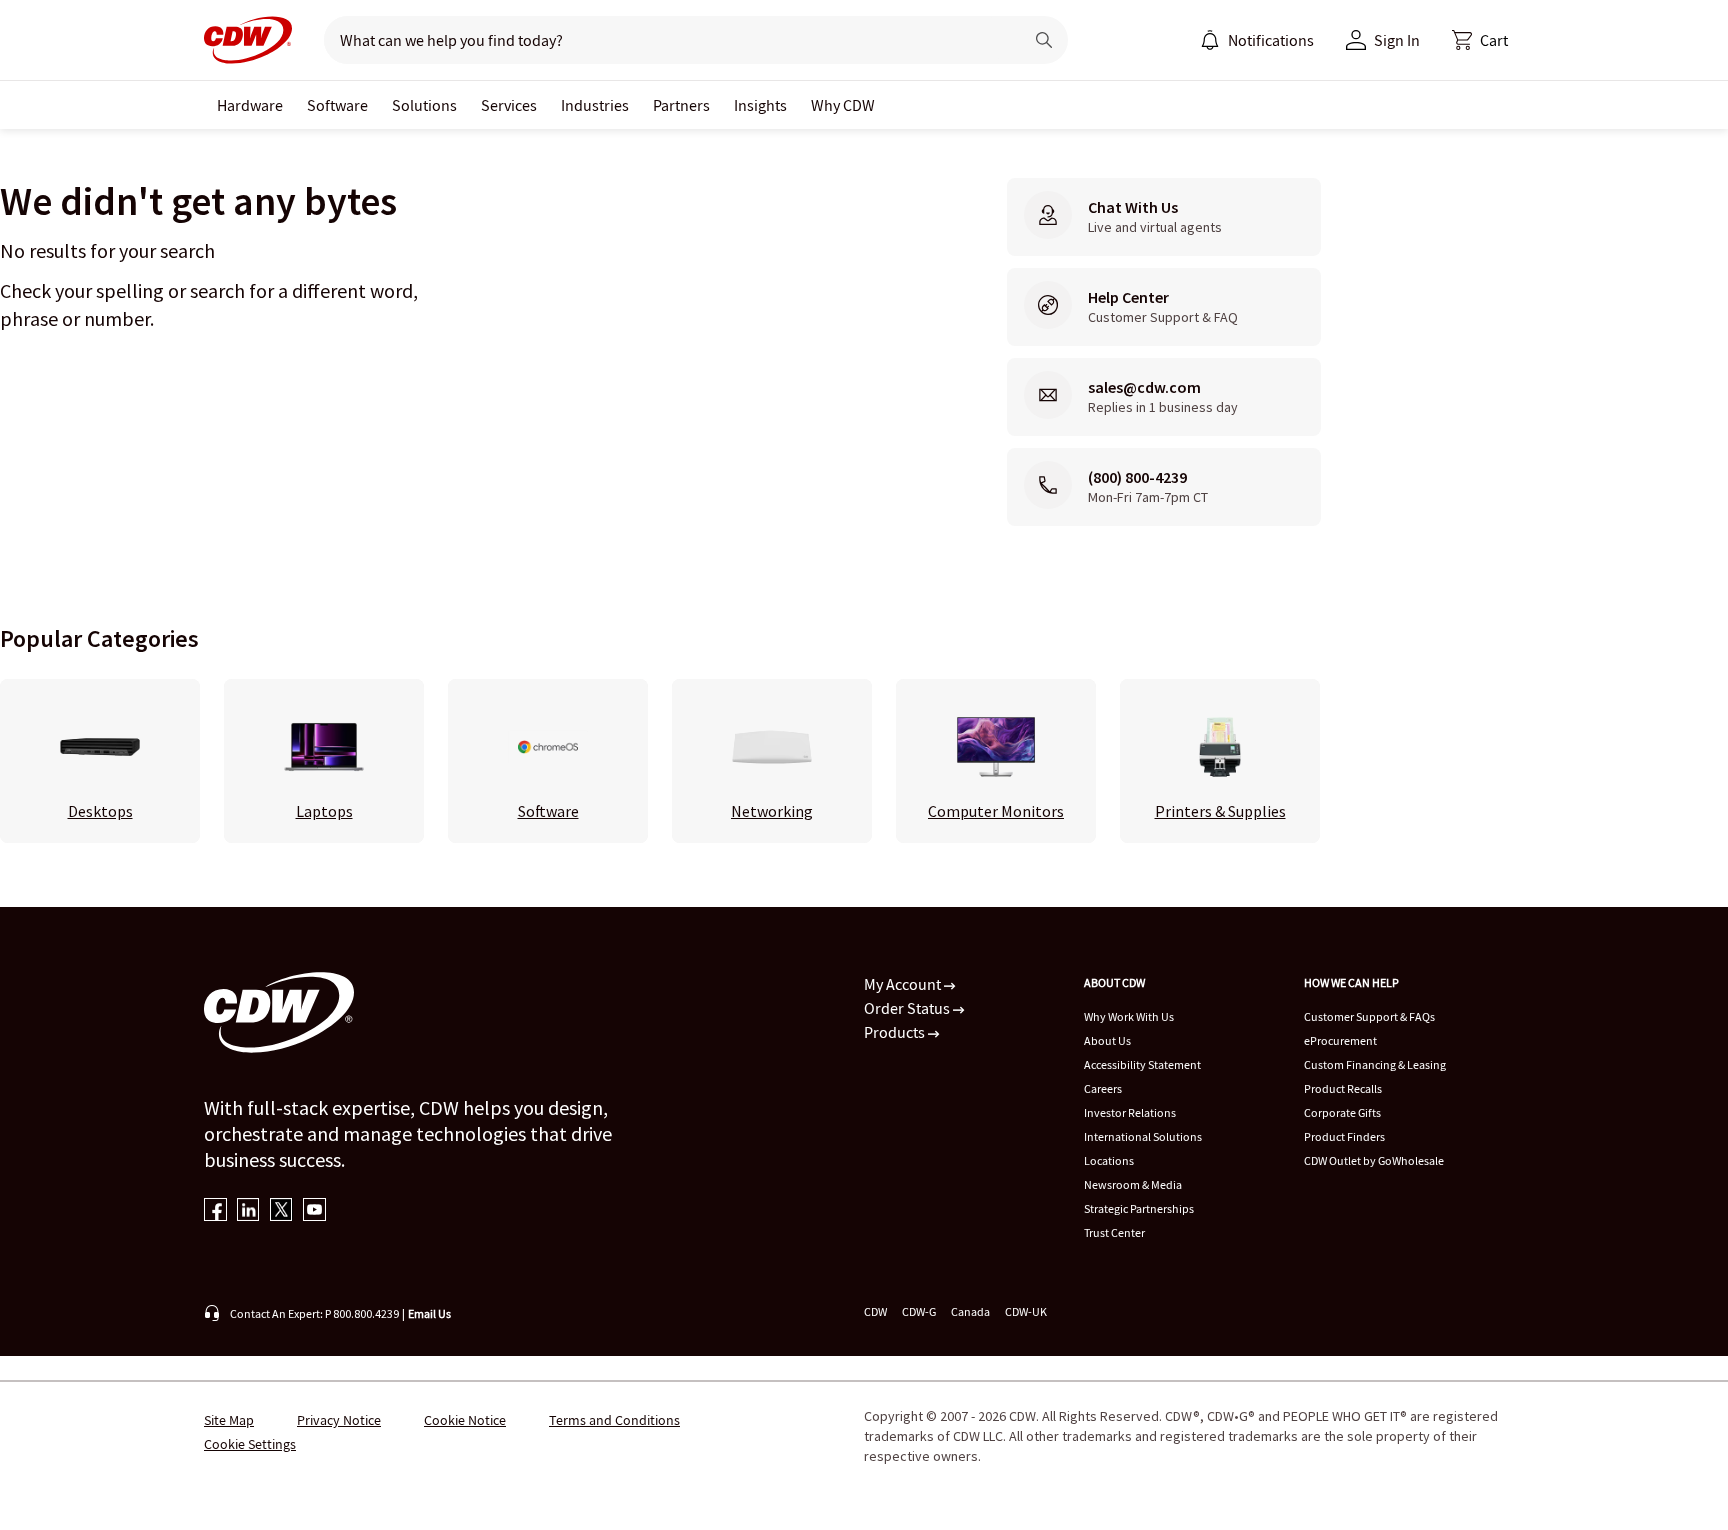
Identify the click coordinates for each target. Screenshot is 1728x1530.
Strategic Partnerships (1139, 1208)
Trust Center (1114, 1232)
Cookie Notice (465, 1420)
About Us (1107, 1040)
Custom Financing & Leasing (1375, 1064)
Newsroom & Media (1133, 1184)
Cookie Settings (250, 1444)
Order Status (908, 1008)
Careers (1103, 1088)
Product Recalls (1343, 1088)
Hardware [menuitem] (250, 105)
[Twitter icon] (281, 1211)
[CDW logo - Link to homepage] (248, 40)
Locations (1109, 1160)
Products (896, 1032)
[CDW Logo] (248, 40)
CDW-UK (1026, 1311)
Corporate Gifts (1342, 1112)
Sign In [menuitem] (1397, 40)
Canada (970, 1311)
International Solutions (1143, 1136)
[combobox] (665, 40)
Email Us (429, 1313)
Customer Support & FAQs (1369, 1016)
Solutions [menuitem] (424, 105)
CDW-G (919, 1311)
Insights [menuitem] (760, 105)
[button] (1480, 40)
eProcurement (1340, 1040)
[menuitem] (1210, 40)
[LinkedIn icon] (248, 1211)
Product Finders (1344, 1136)
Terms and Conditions (614, 1420)
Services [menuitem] (509, 105)
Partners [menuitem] (681, 105)
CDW (875, 1311)
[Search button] (1044, 40)
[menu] (1257, 40)
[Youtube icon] (314, 1211)
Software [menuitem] (337, 105)
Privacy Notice (339, 1420)
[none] (250, 105)
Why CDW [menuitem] (843, 105)
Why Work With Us (1129, 1016)
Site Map (229, 1420)
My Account (904, 984)
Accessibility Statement (1142, 1064)
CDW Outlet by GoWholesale (1374, 1160)
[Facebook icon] (215, 1211)
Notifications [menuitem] (1271, 40)
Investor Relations (1130, 1112)
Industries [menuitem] (595, 105)
